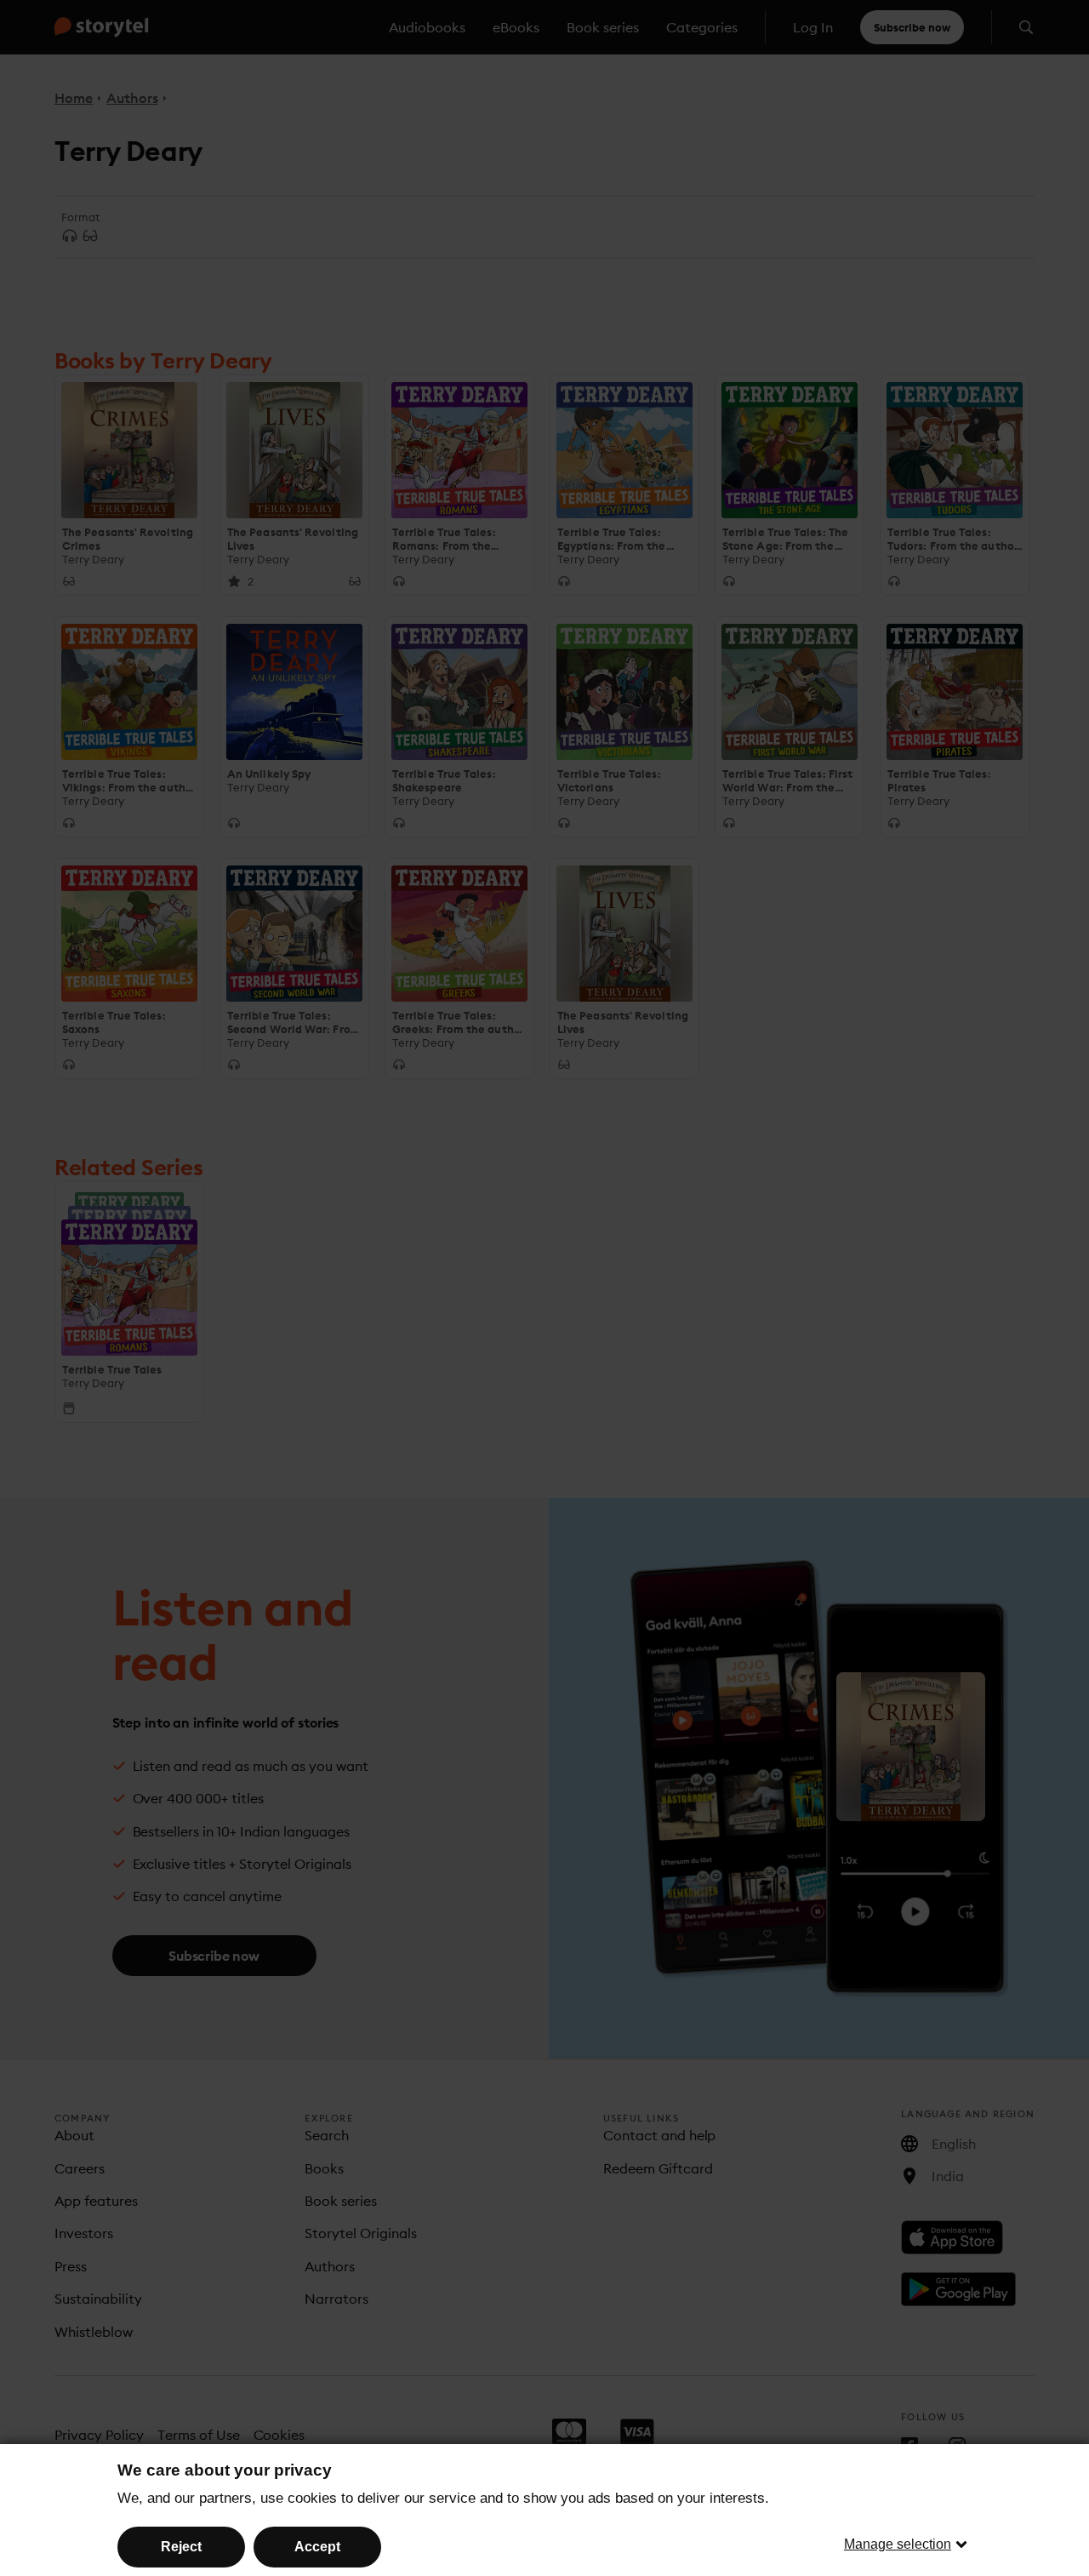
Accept (317, 2547)
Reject (181, 2547)
